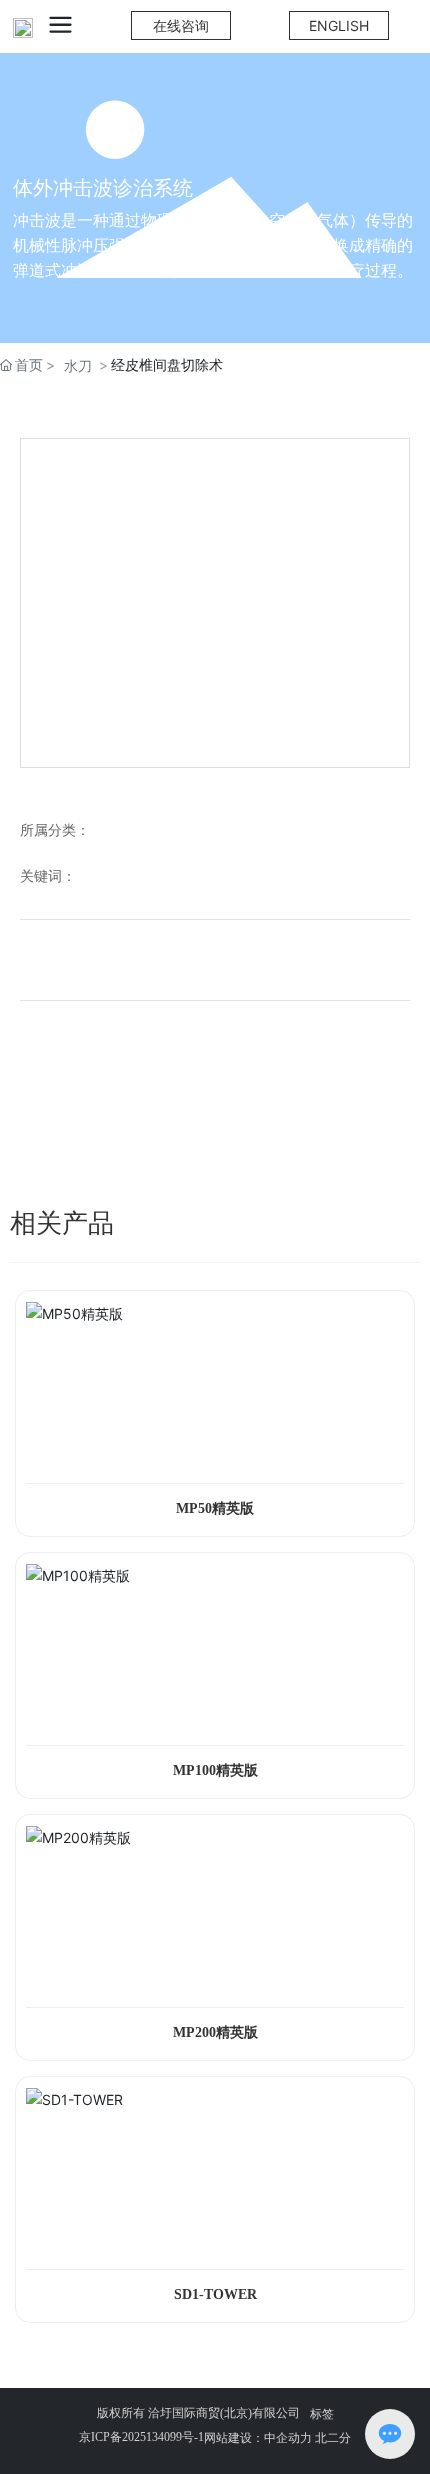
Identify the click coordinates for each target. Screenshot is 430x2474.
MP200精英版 (215, 2032)
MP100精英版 (215, 1770)
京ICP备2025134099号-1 (141, 2437)
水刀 (78, 365)
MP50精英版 (215, 1508)
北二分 (331, 2437)
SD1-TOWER (215, 2294)
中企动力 (288, 2437)
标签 (322, 2413)
